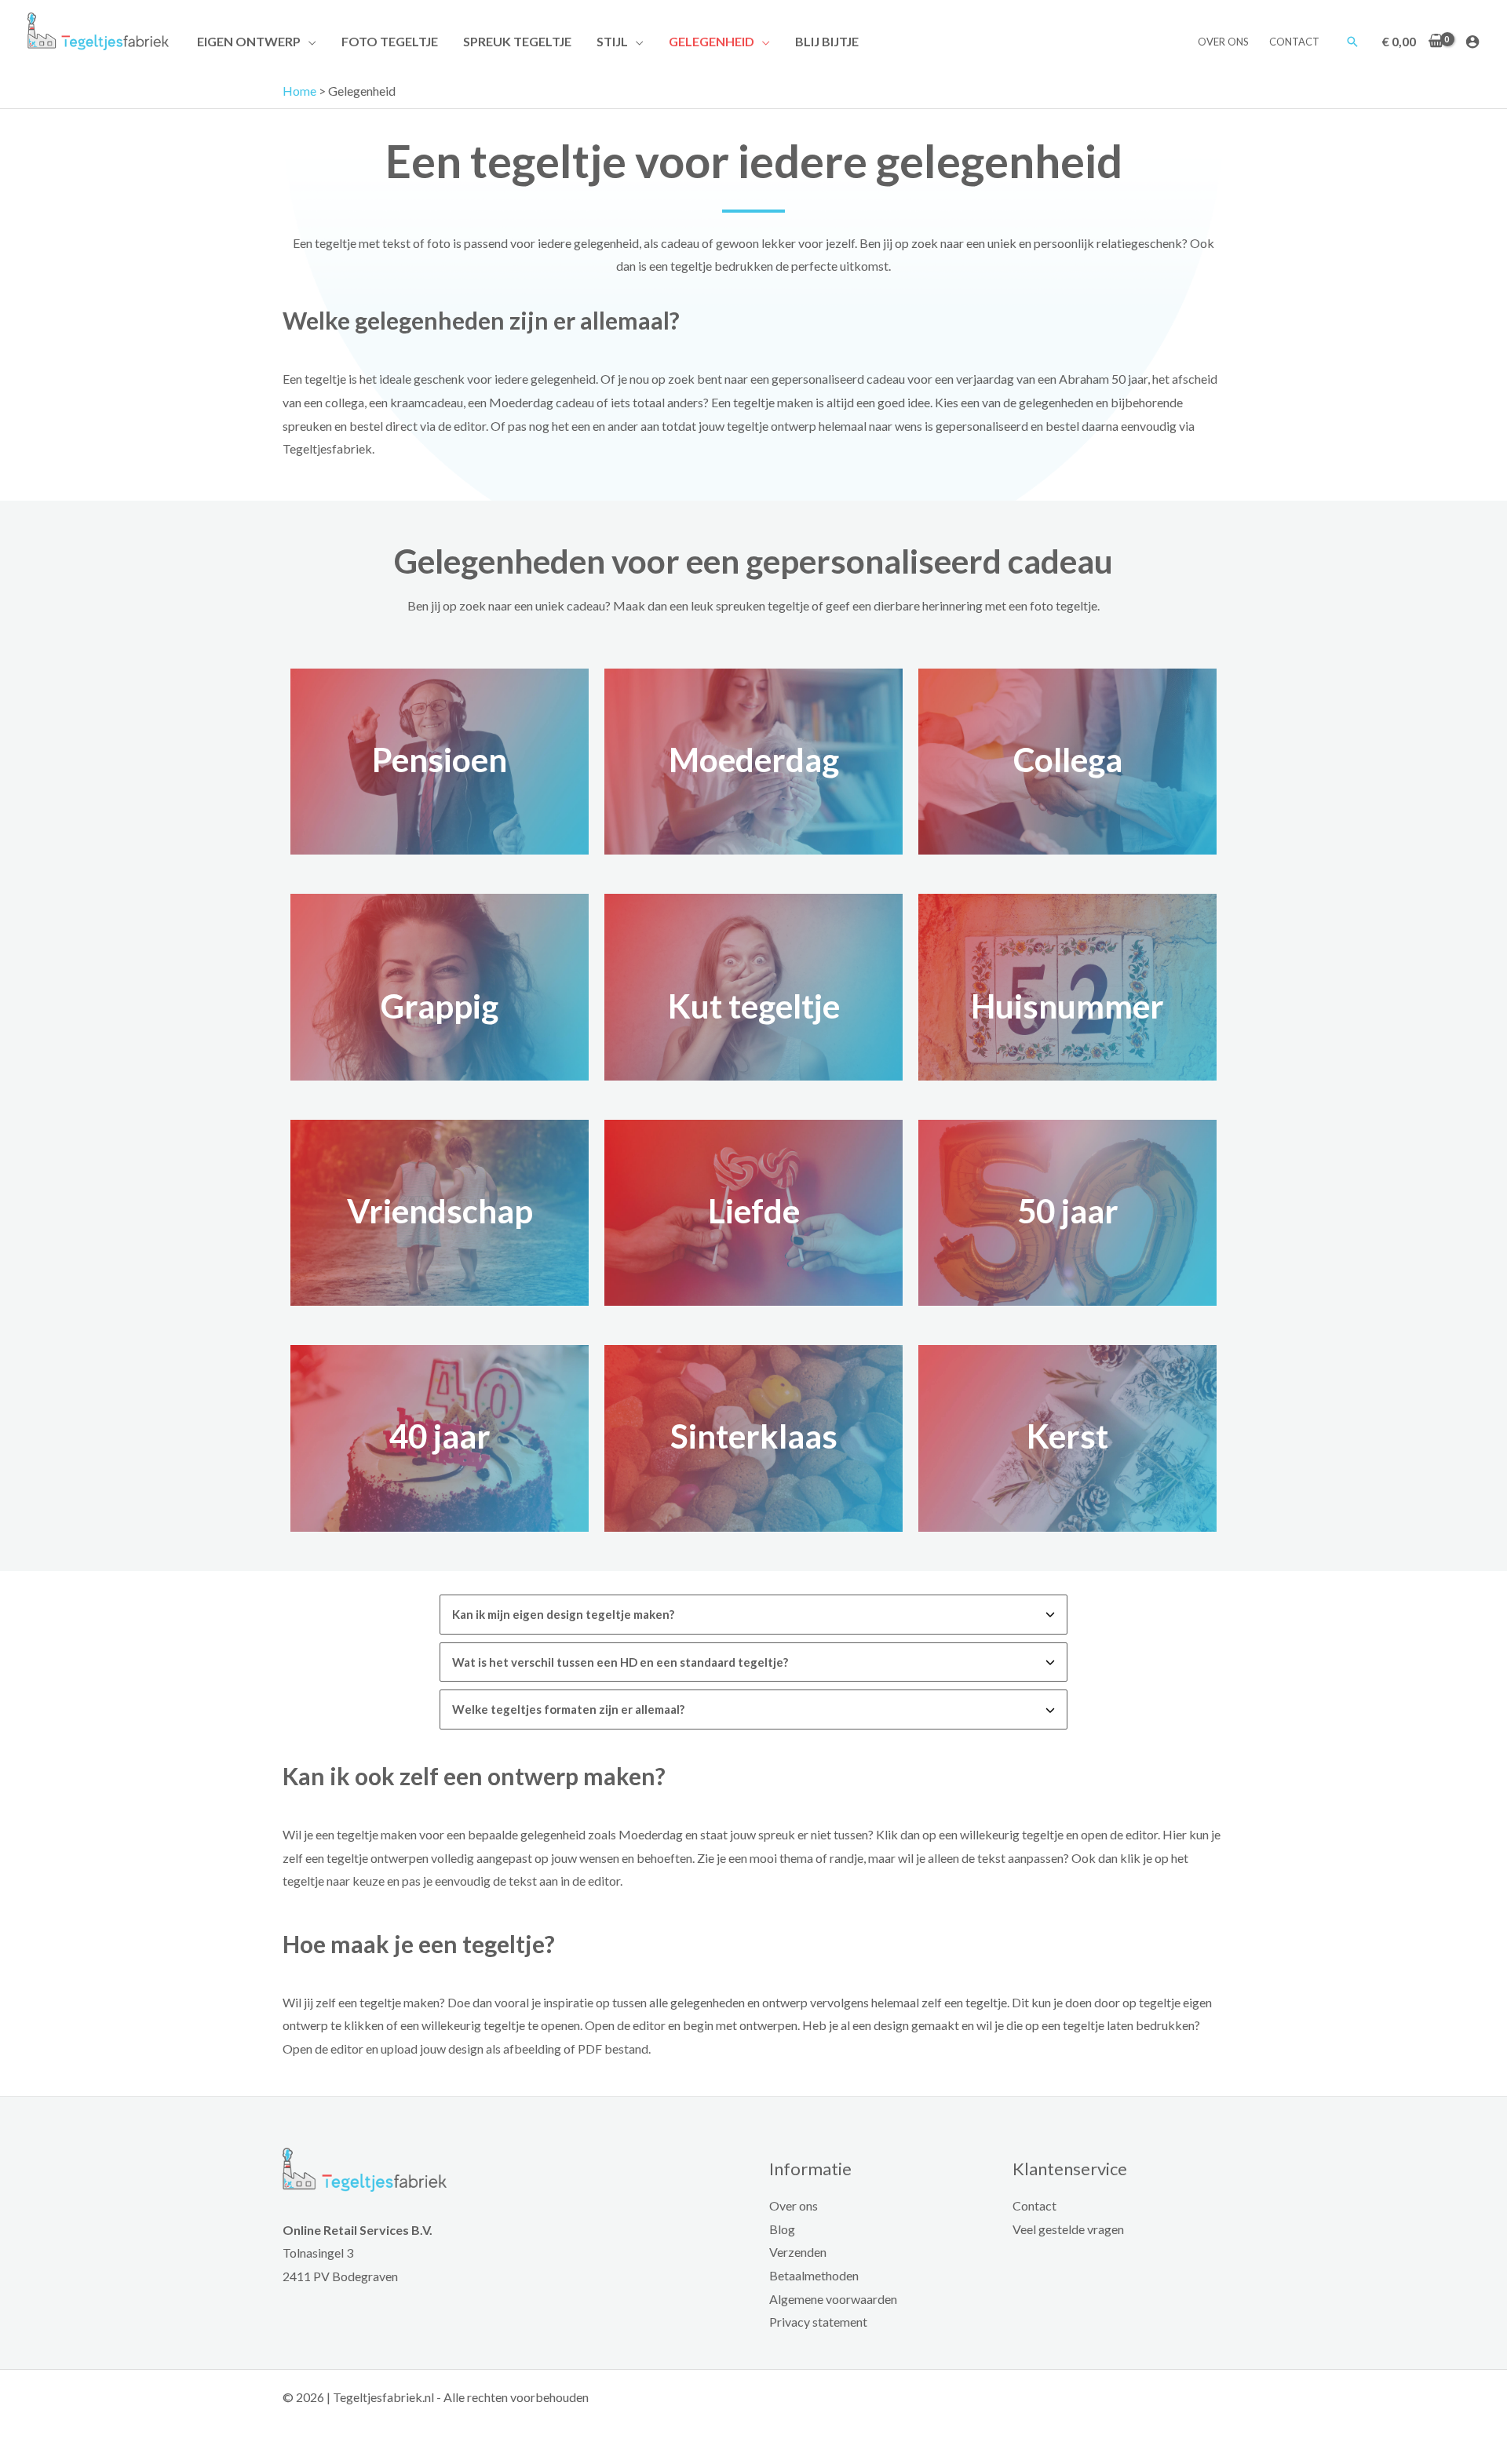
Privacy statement (818, 2322)
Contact (1294, 42)
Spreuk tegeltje (517, 41)
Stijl (612, 41)
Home (299, 91)
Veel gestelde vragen (1068, 2229)
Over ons (1223, 42)
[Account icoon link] (1472, 42)
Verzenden (798, 2252)
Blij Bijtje (827, 41)
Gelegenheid (712, 41)
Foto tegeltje (390, 41)
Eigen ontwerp (249, 41)
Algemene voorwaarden (833, 2299)
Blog (782, 2229)
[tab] (753, 1615)
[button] (1352, 42)
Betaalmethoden (814, 2275)
